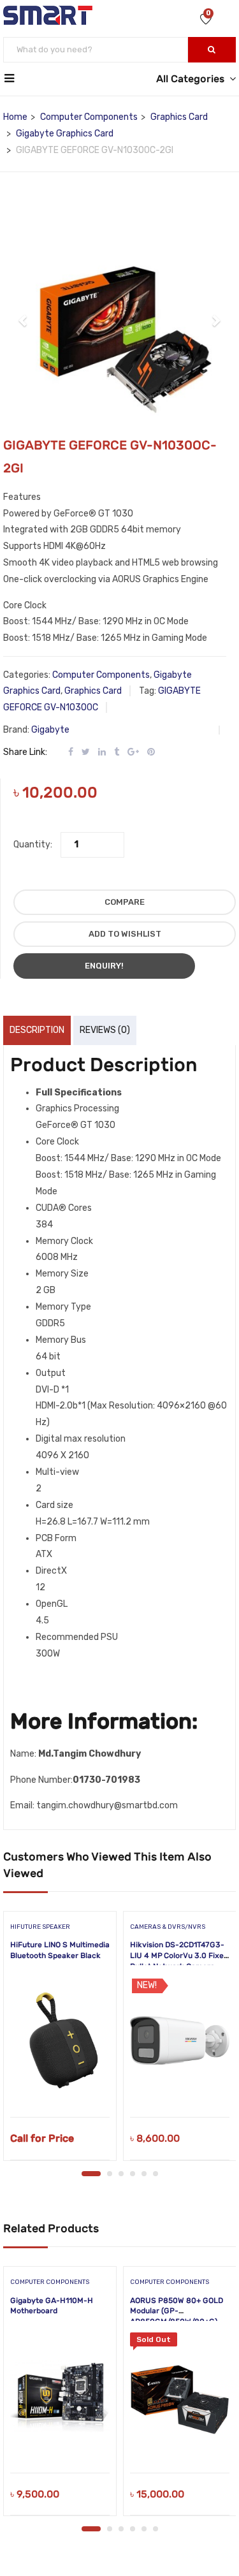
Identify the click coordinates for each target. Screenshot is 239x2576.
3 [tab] (121, 2174)
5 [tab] (144, 2174)
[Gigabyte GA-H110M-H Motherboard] (60, 2396)
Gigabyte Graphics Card (65, 134)
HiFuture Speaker (40, 1927)
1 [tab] (91, 2174)
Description (37, 1030)
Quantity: (33, 845)
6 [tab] (156, 2174)
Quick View (60, 2085)
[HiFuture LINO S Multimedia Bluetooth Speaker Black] (60, 2040)
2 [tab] (110, 2174)
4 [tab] (133, 2174)
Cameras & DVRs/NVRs (168, 1927)
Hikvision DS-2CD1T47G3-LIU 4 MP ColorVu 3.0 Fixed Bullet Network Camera (179, 1956)
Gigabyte (50, 730)
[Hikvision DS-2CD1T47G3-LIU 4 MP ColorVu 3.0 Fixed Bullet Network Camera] (180, 2040)
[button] (23, 314)
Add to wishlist (125, 934)
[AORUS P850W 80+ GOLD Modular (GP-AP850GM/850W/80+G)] (180, 2396)
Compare (125, 902)
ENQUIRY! (104, 966)
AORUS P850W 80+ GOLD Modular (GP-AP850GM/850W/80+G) (177, 2311)
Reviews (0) (105, 1030)
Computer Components (89, 117)
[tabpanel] (60, 2040)
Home (15, 117)
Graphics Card (179, 117)
